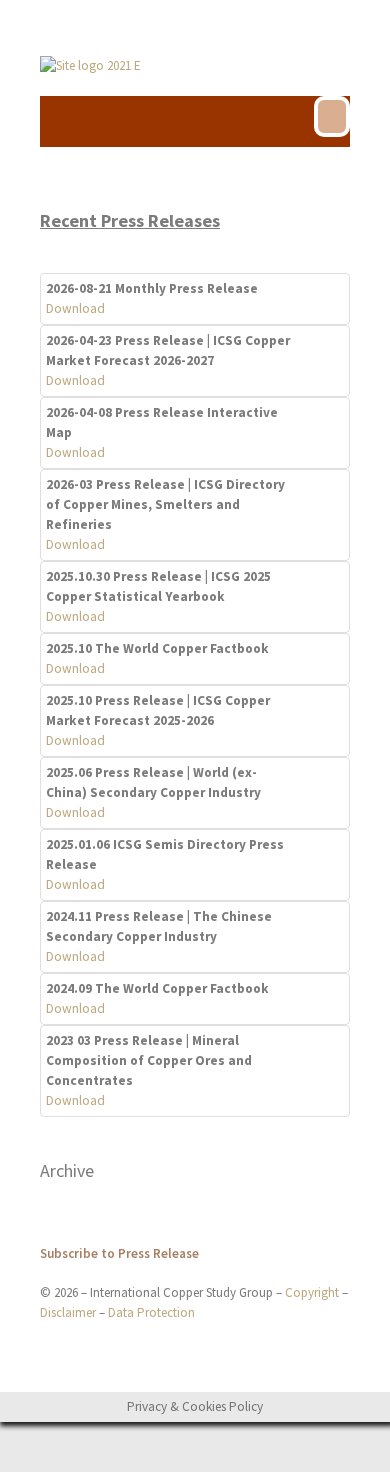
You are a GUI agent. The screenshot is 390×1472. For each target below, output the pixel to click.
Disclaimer (68, 1312)
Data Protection (151, 1312)
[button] (332, 116)
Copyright (312, 1292)
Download (75, 308)
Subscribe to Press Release (119, 1253)
